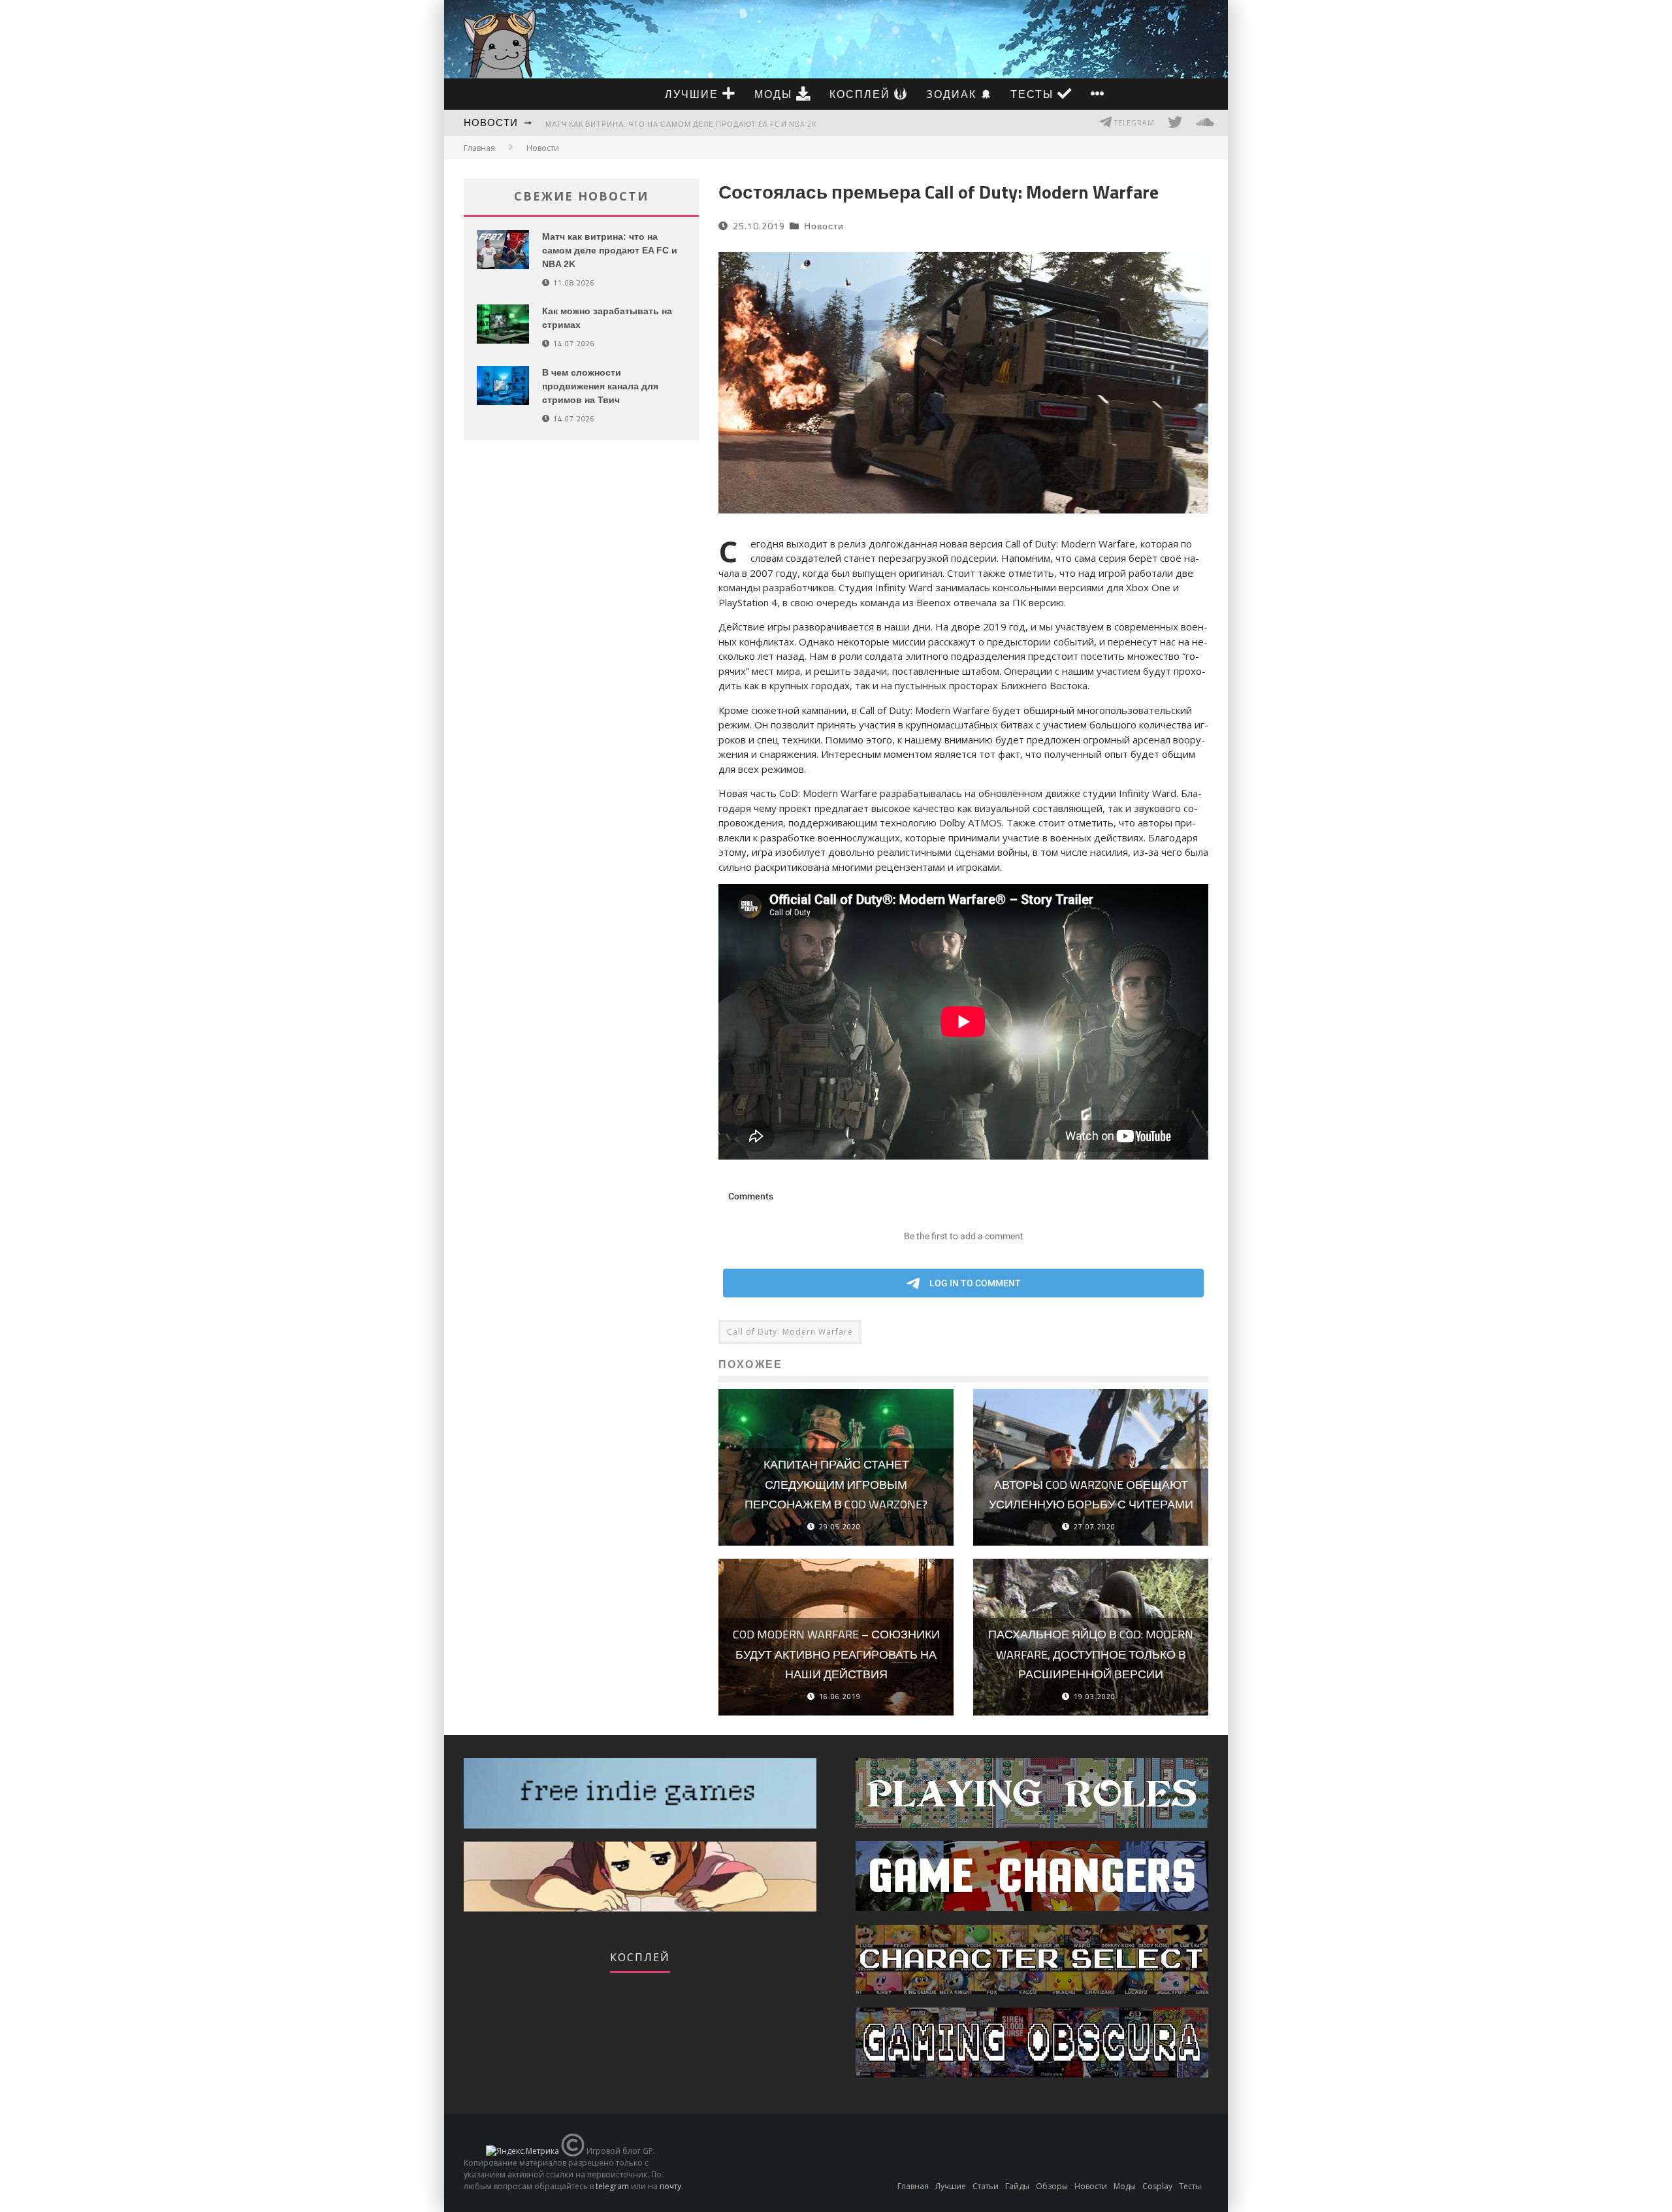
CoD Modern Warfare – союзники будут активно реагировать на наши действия (836, 1654)
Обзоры (1052, 2186)
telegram (612, 2186)
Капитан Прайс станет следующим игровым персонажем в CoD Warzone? (836, 1484)
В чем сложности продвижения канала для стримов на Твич (600, 386)
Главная (479, 148)
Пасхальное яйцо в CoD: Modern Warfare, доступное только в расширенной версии (1091, 1654)
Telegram (1133, 123)
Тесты (1034, 94)
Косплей (862, 94)
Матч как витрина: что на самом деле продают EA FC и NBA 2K (681, 124)
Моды (775, 94)
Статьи (986, 2186)
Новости (491, 122)
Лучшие (694, 94)
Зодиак (953, 94)
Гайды (1017, 2186)
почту (670, 2186)
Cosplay (1157, 2186)
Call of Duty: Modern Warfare (790, 1332)
